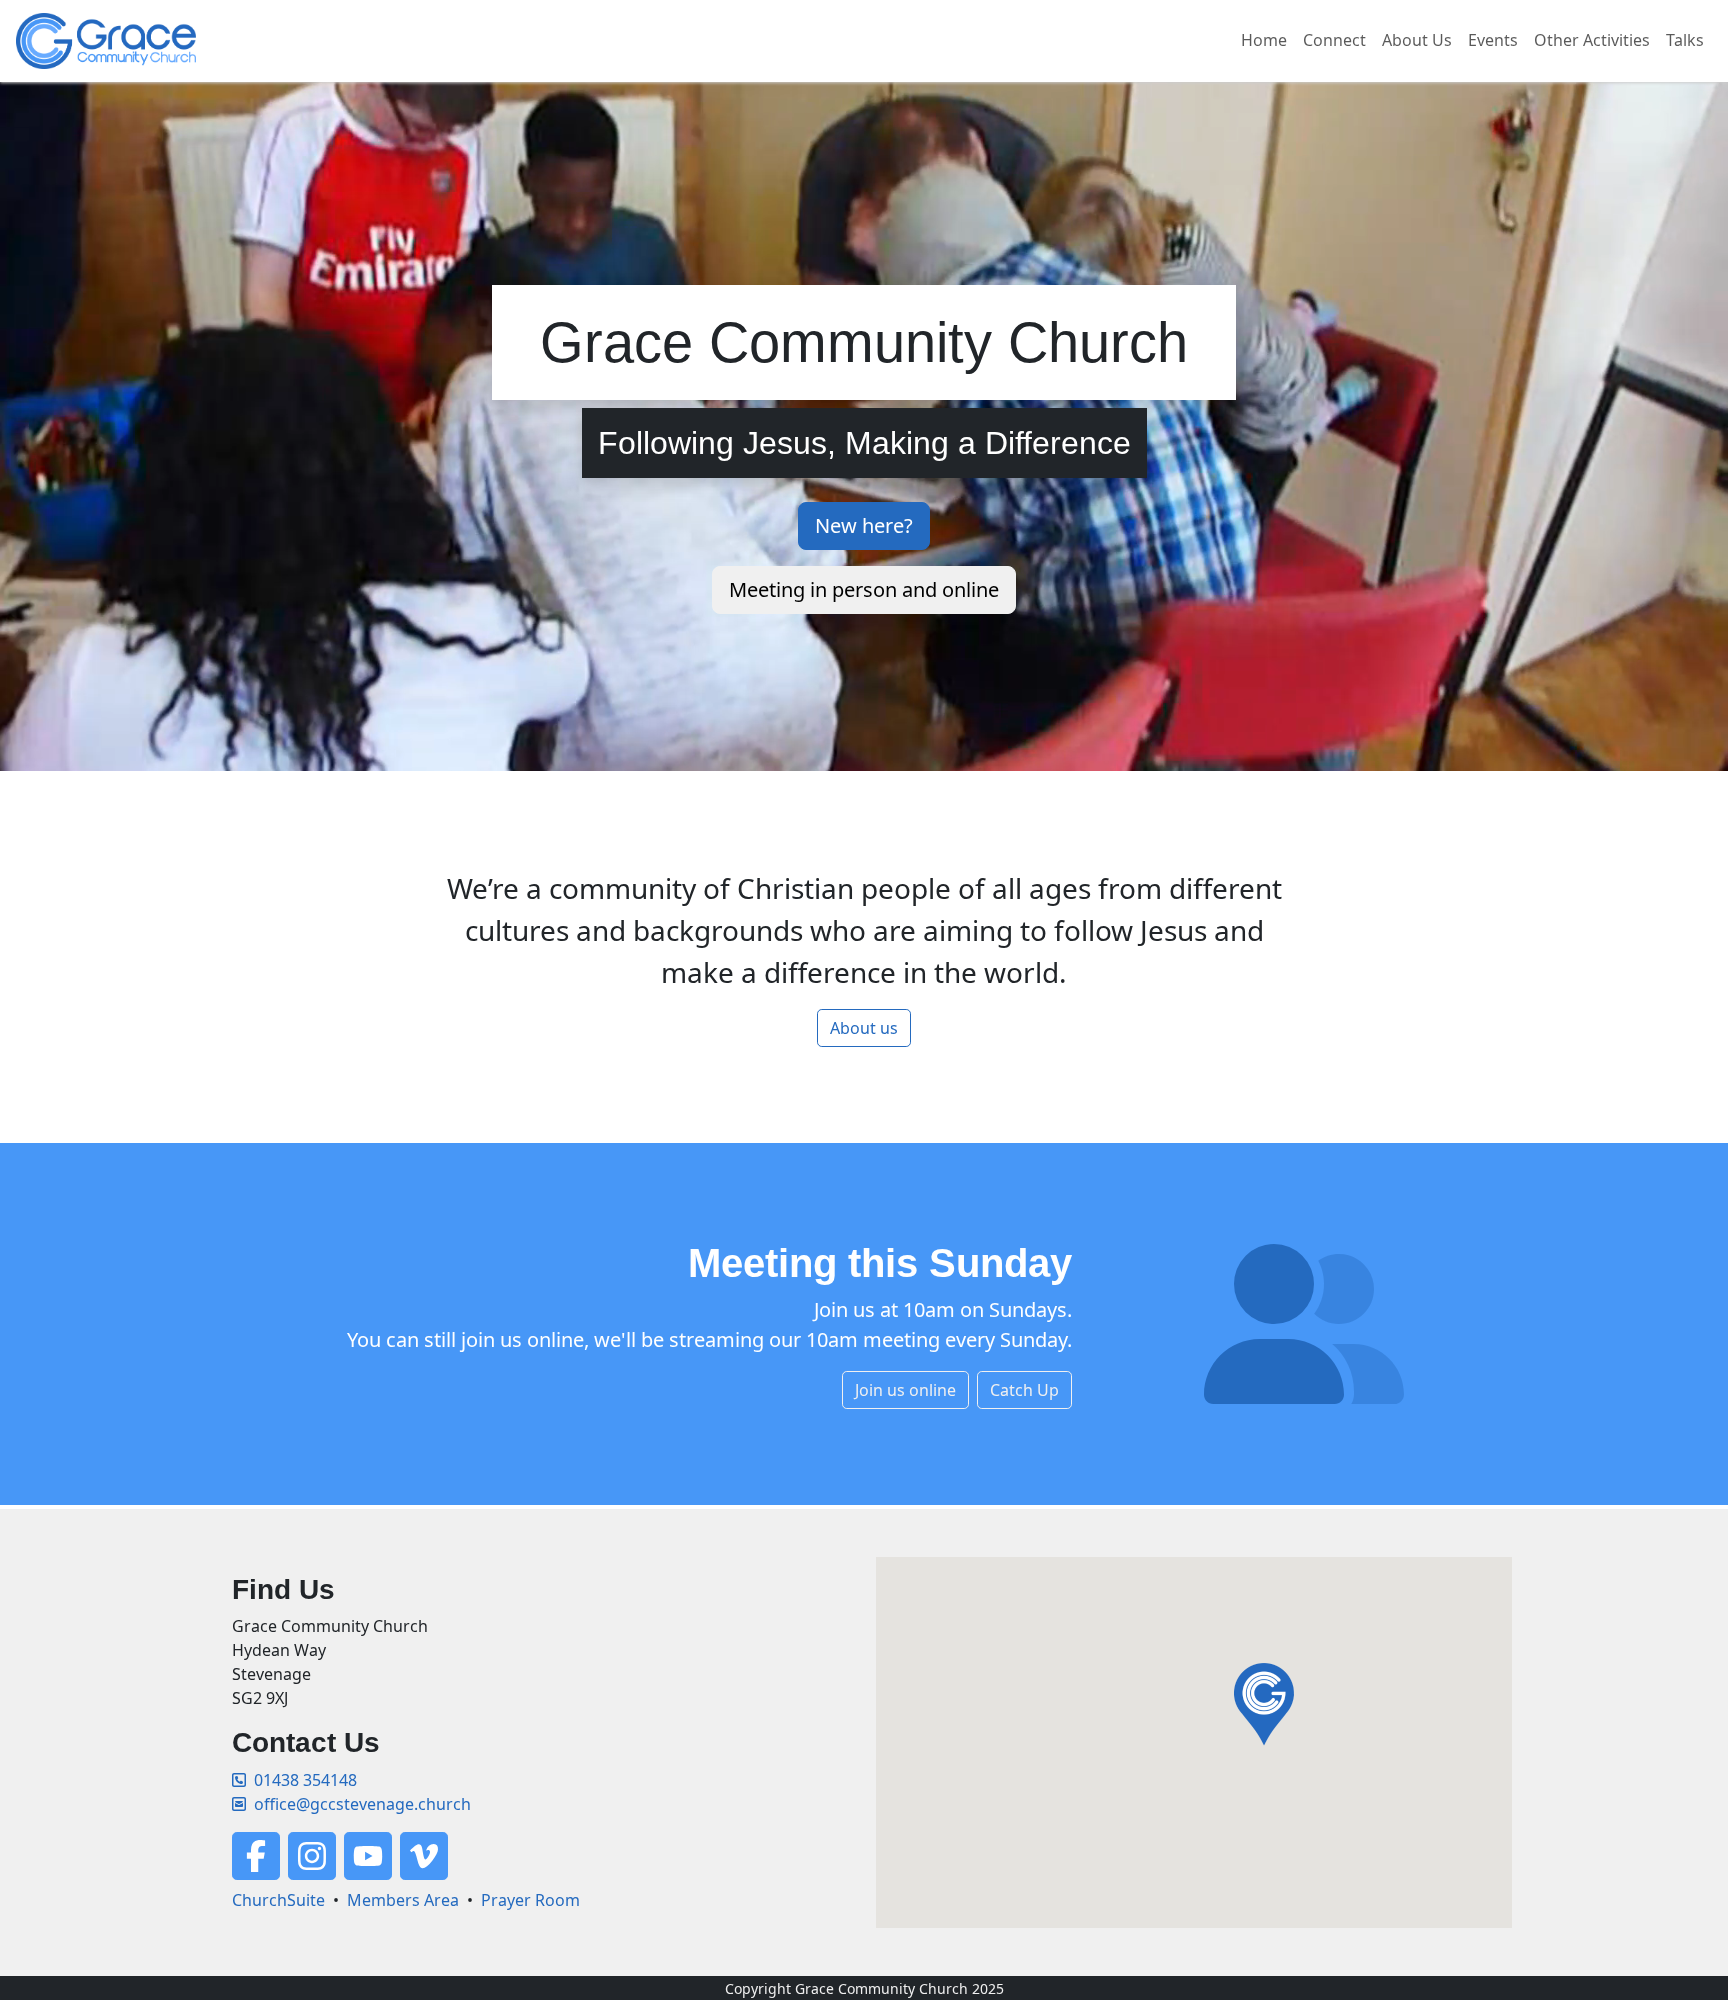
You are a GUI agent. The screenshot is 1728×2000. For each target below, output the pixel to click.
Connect (1334, 40)
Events (1493, 40)
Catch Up (1024, 1390)
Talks (1685, 40)
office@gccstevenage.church (362, 1804)
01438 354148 (305, 1780)
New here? (864, 525)
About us (864, 1028)
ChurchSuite (278, 1900)
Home (1264, 40)
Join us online (905, 1390)
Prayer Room (530, 1900)
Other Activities (1592, 40)
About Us (1417, 40)
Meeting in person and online (864, 589)
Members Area (403, 1900)
